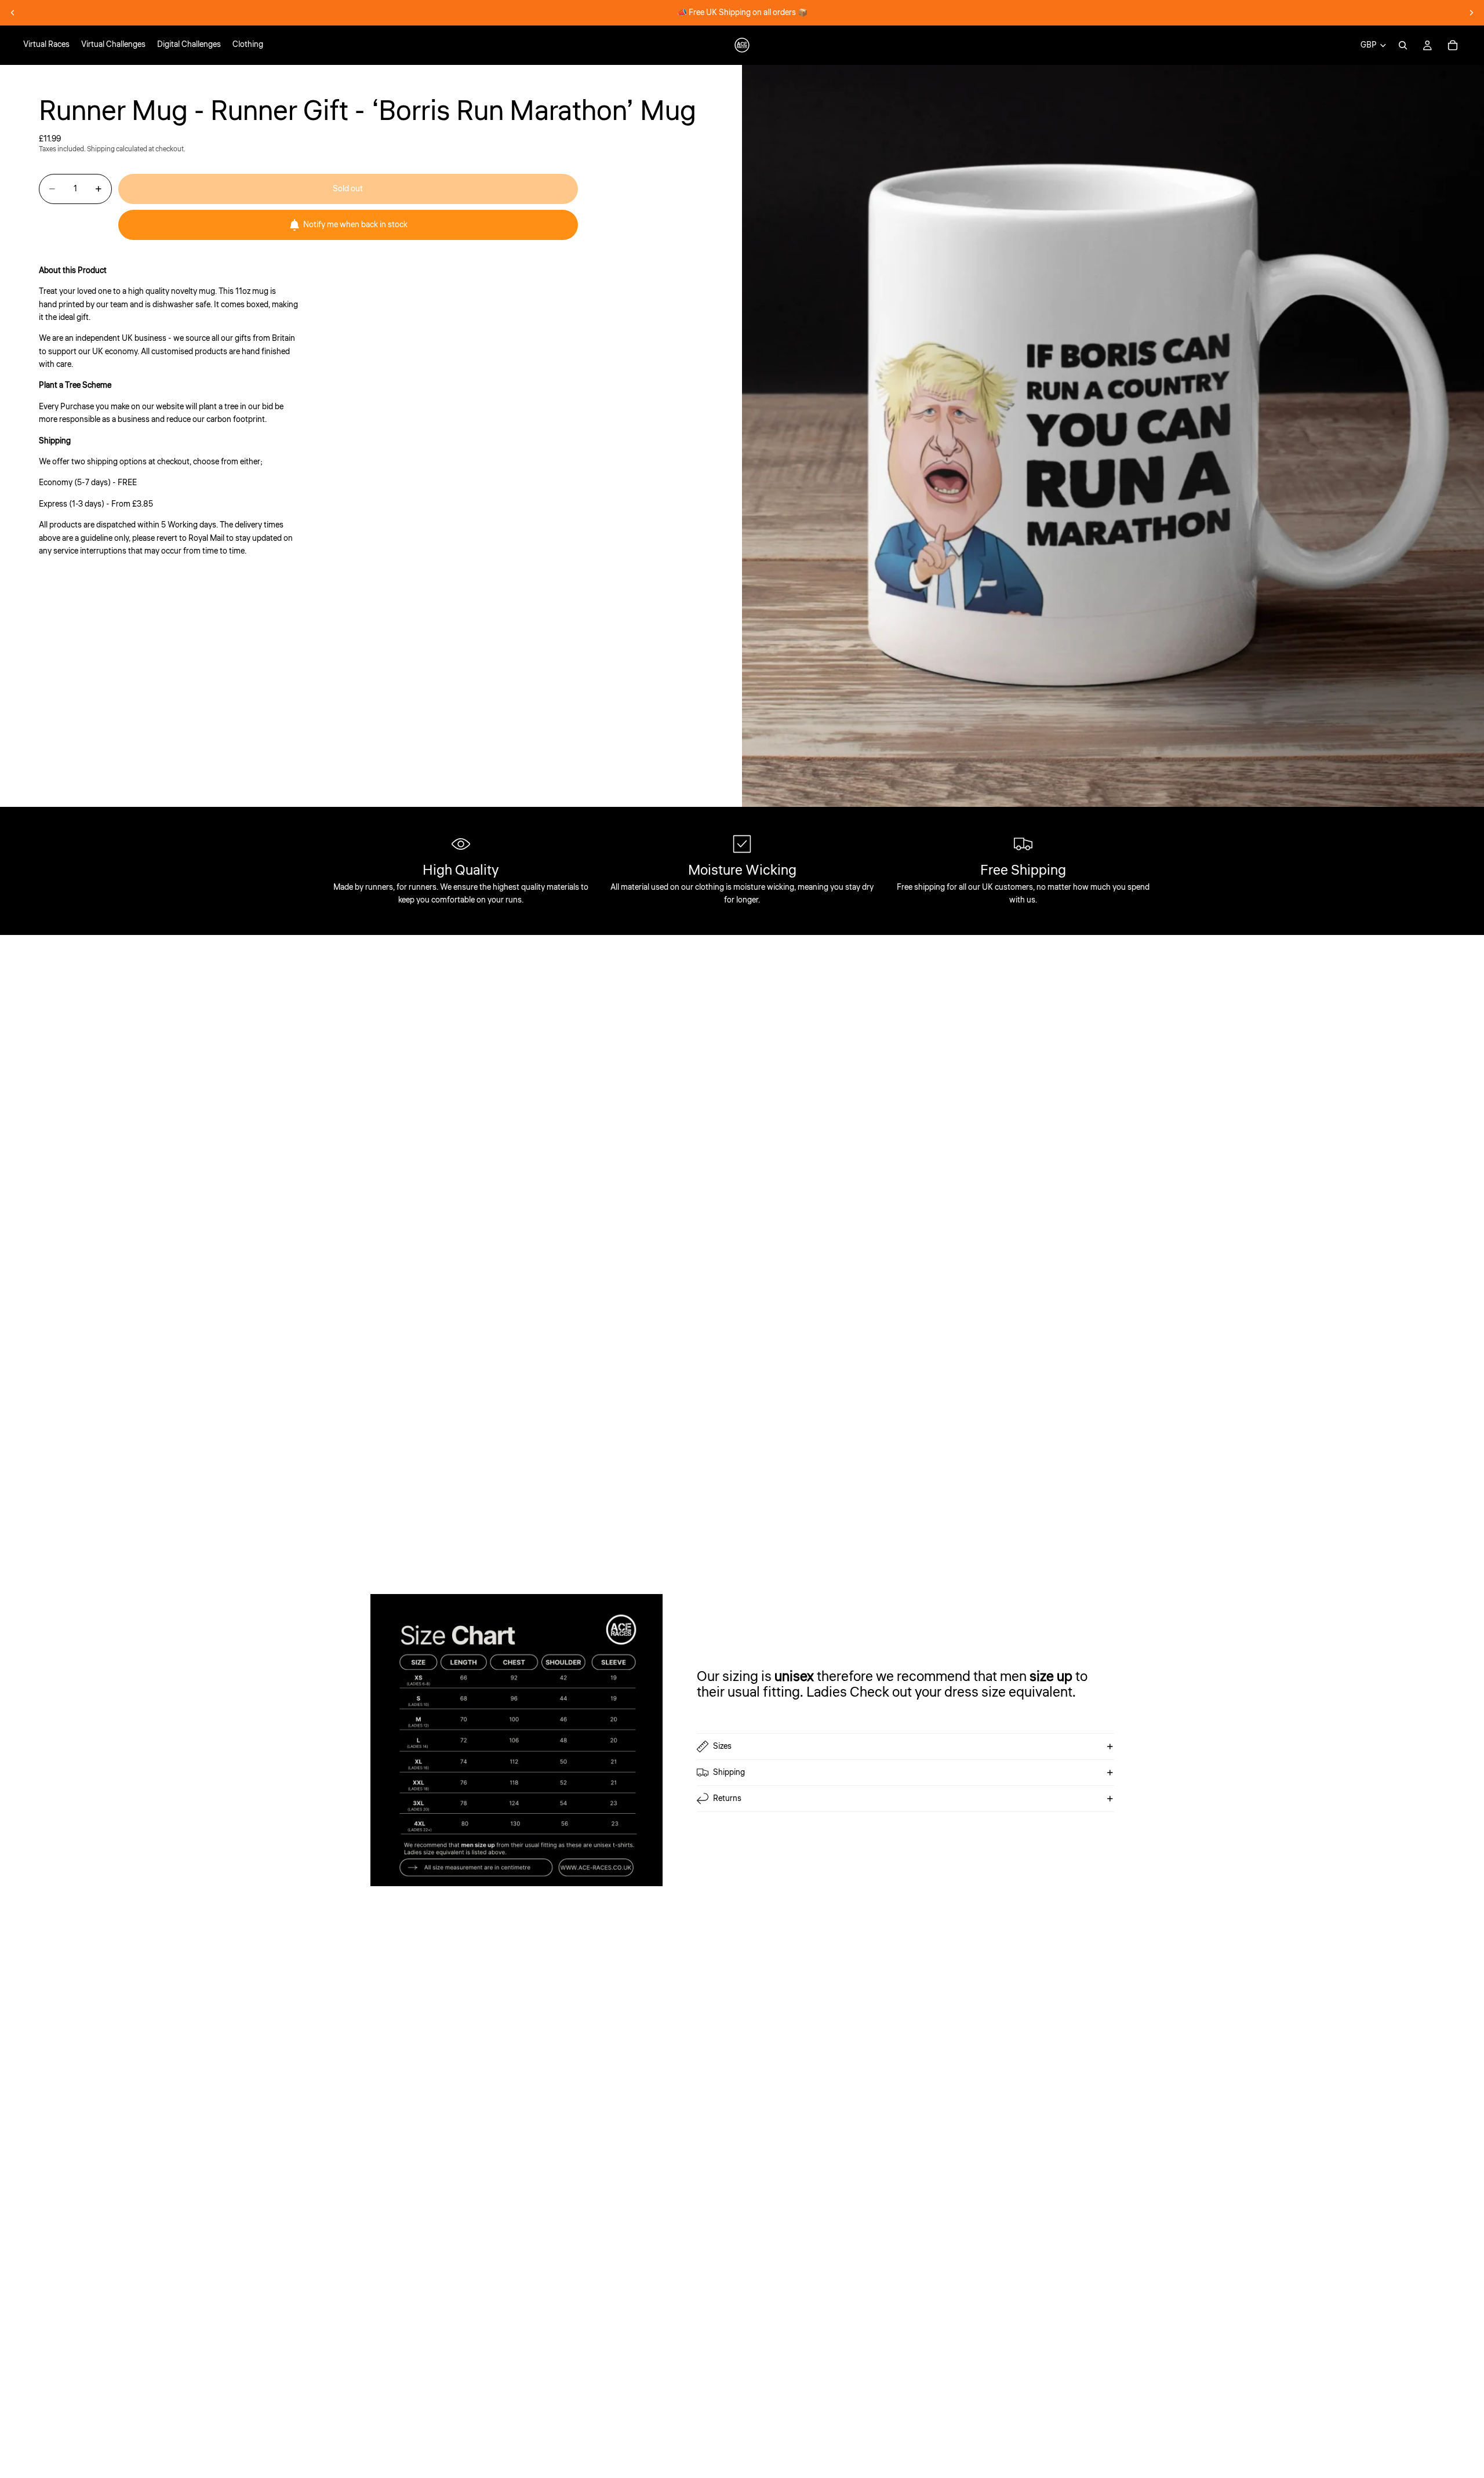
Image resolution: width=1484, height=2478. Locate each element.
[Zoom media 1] (1113, 436)
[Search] (1403, 45)
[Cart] (1453, 45)
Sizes (722, 1746)
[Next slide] (1471, 13)
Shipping (729, 1773)
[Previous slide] (13, 13)
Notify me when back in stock (355, 225)
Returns (727, 1799)
